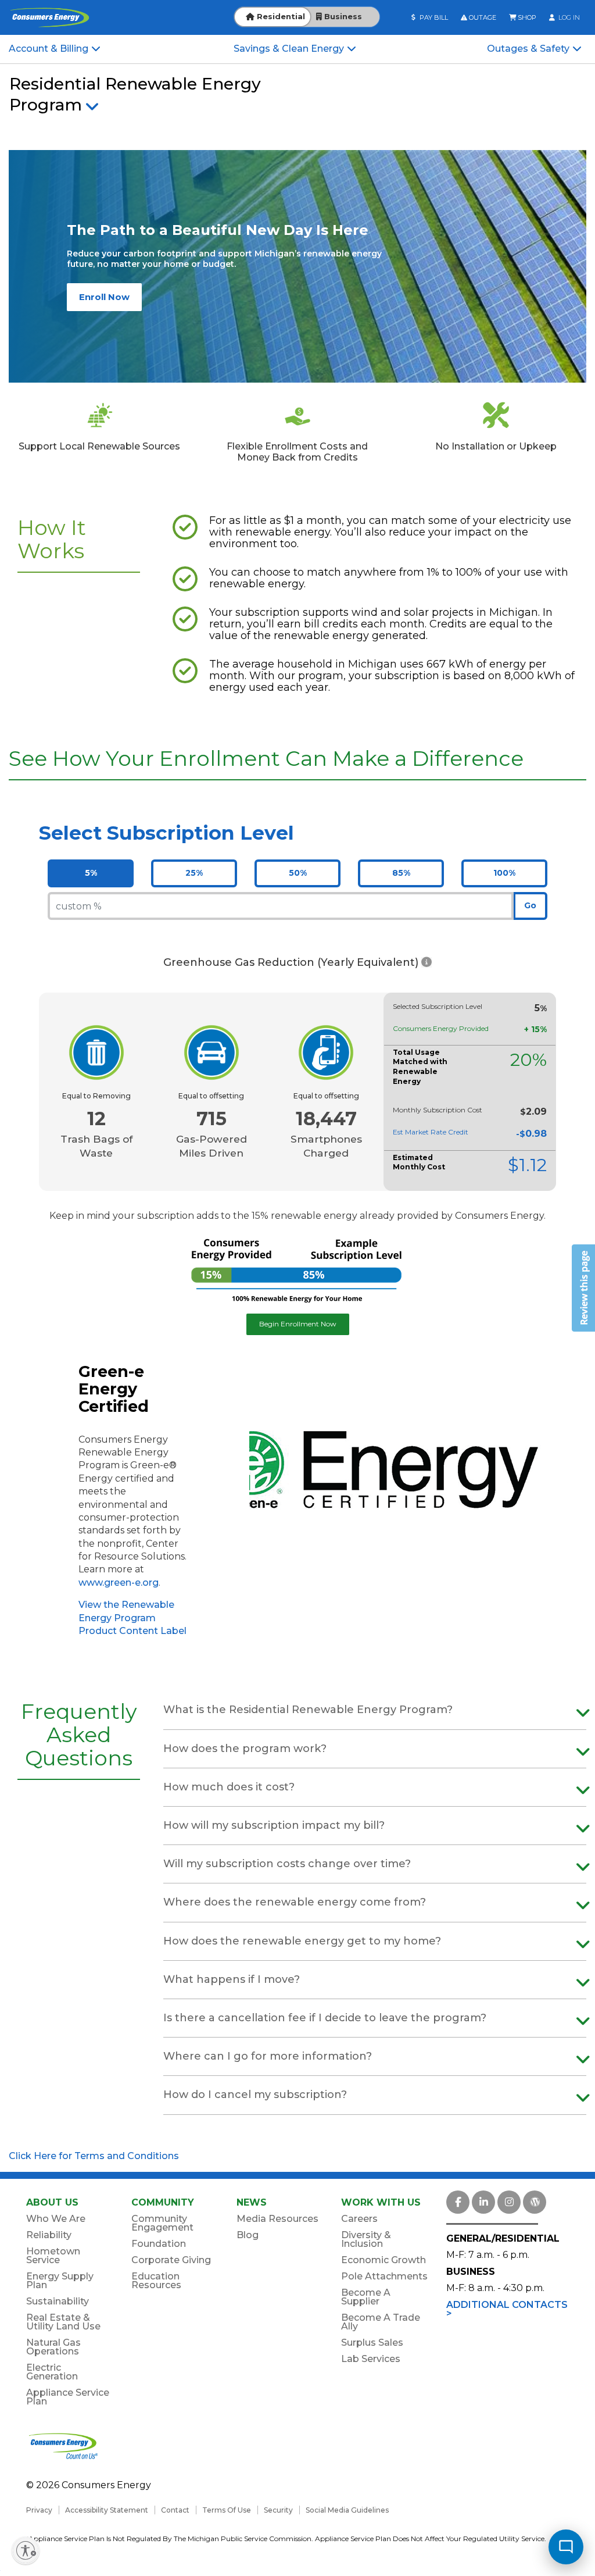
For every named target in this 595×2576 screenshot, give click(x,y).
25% (194, 873)
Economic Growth (383, 2260)
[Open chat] (566, 2547)
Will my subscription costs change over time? (287, 1864)
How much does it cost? (229, 1787)
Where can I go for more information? (268, 2056)
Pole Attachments (384, 2276)
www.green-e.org (119, 1583)
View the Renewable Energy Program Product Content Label (132, 1618)
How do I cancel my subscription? (255, 2095)
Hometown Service (53, 2256)
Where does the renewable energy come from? (295, 1902)
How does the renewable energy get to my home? (302, 1941)
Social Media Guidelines (347, 2510)
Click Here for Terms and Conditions (94, 2156)
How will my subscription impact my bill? (274, 1825)
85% (401, 873)
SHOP (526, 17)
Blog (248, 2235)
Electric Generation (52, 2372)
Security (278, 2510)
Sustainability (58, 2301)
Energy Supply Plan (60, 2281)
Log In (568, 17)
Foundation (159, 2244)
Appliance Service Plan (68, 2397)
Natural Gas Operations (53, 2347)
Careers (359, 2219)
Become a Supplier (366, 2297)
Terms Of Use (227, 2510)
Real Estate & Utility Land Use (63, 2322)
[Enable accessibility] (26, 2550)
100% (504, 873)
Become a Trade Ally (381, 2322)
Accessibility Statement (107, 2510)
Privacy (39, 2510)
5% (91, 873)
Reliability (49, 2235)
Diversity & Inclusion (366, 2239)
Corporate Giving (171, 2260)
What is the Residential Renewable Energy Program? (308, 1710)
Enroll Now (104, 297)
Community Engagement (162, 2223)
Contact (175, 2510)
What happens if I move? (232, 1979)
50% (298, 873)
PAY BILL (433, 17)
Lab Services (371, 2359)
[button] (426, 963)
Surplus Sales (372, 2343)
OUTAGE (482, 17)
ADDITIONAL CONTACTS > (507, 2309)
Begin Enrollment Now (298, 1324)
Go (530, 905)
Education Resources (156, 2281)
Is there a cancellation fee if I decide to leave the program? (325, 2018)
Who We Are (56, 2219)
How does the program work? (245, 1749)
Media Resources (277, 2219)
